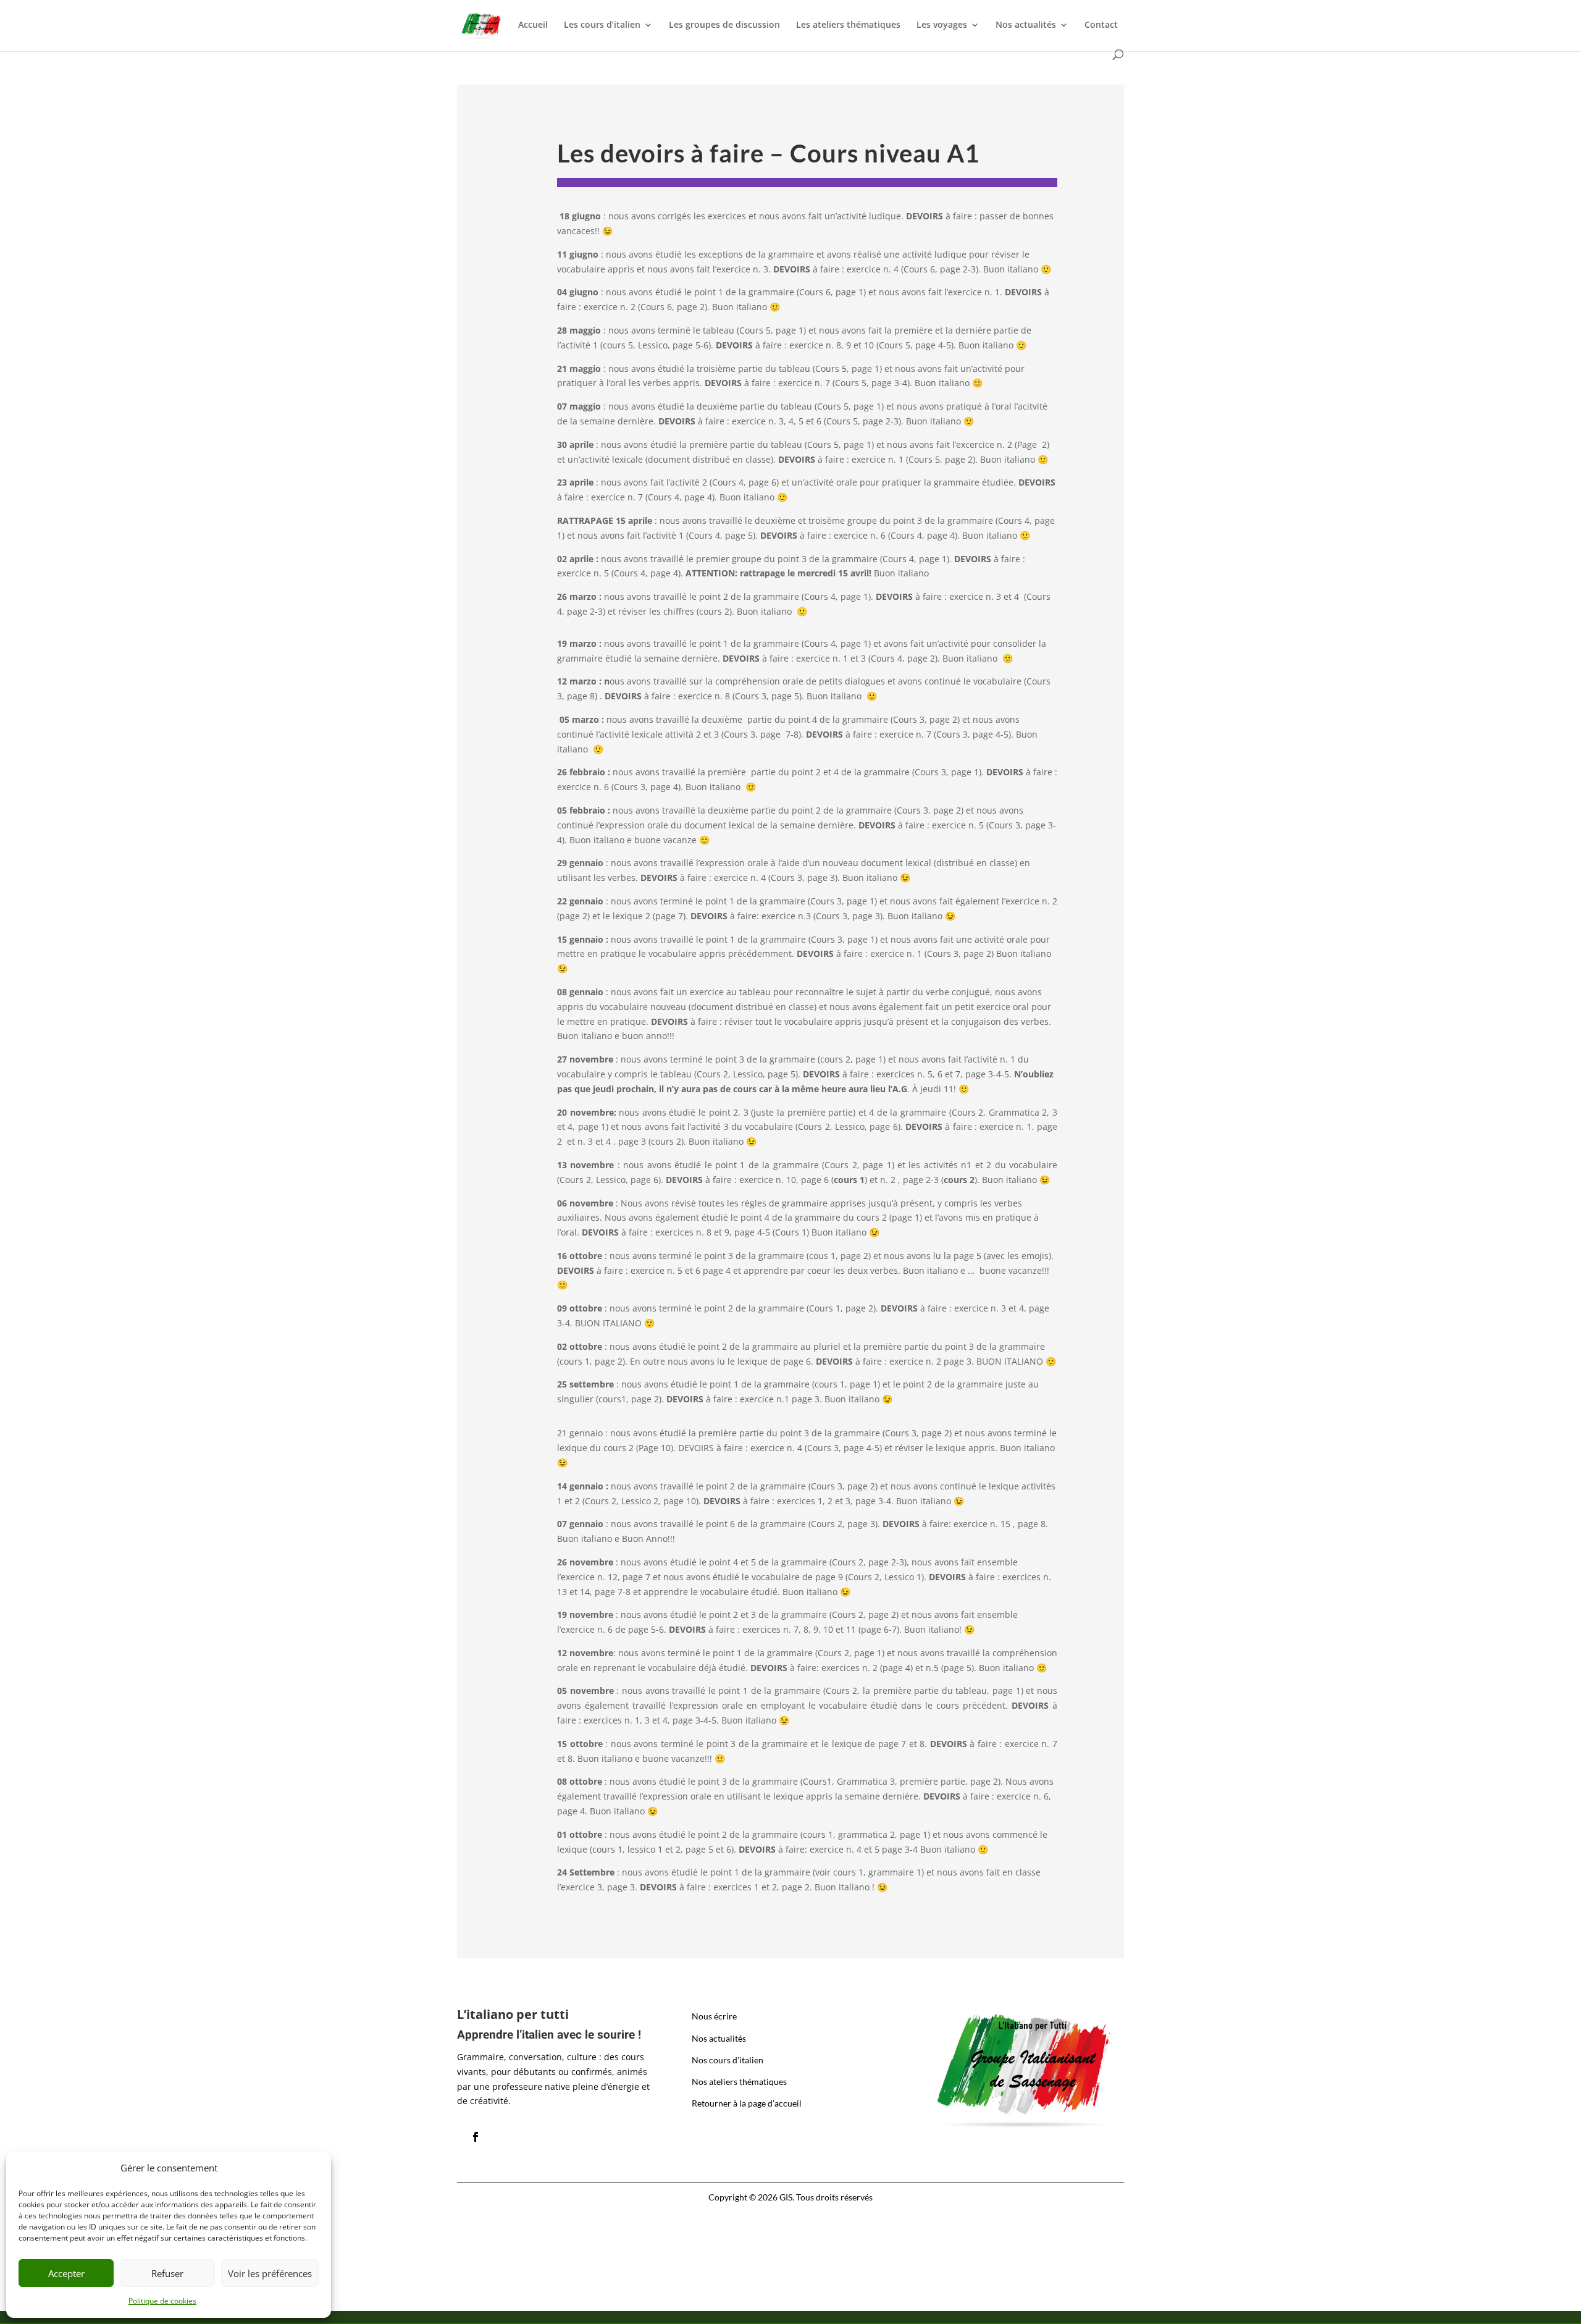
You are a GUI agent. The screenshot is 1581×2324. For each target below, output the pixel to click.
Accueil (533, 25)
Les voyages (942, 25)
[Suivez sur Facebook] (476, 2137)
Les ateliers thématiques (848, 25)
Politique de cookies (162, 2301)
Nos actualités (1026, 25)
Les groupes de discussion (724, 25)
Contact (1101, 25)
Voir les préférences (270, 2273)
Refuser (167, 2273)
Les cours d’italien (602, 25)
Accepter (66, 2273)
